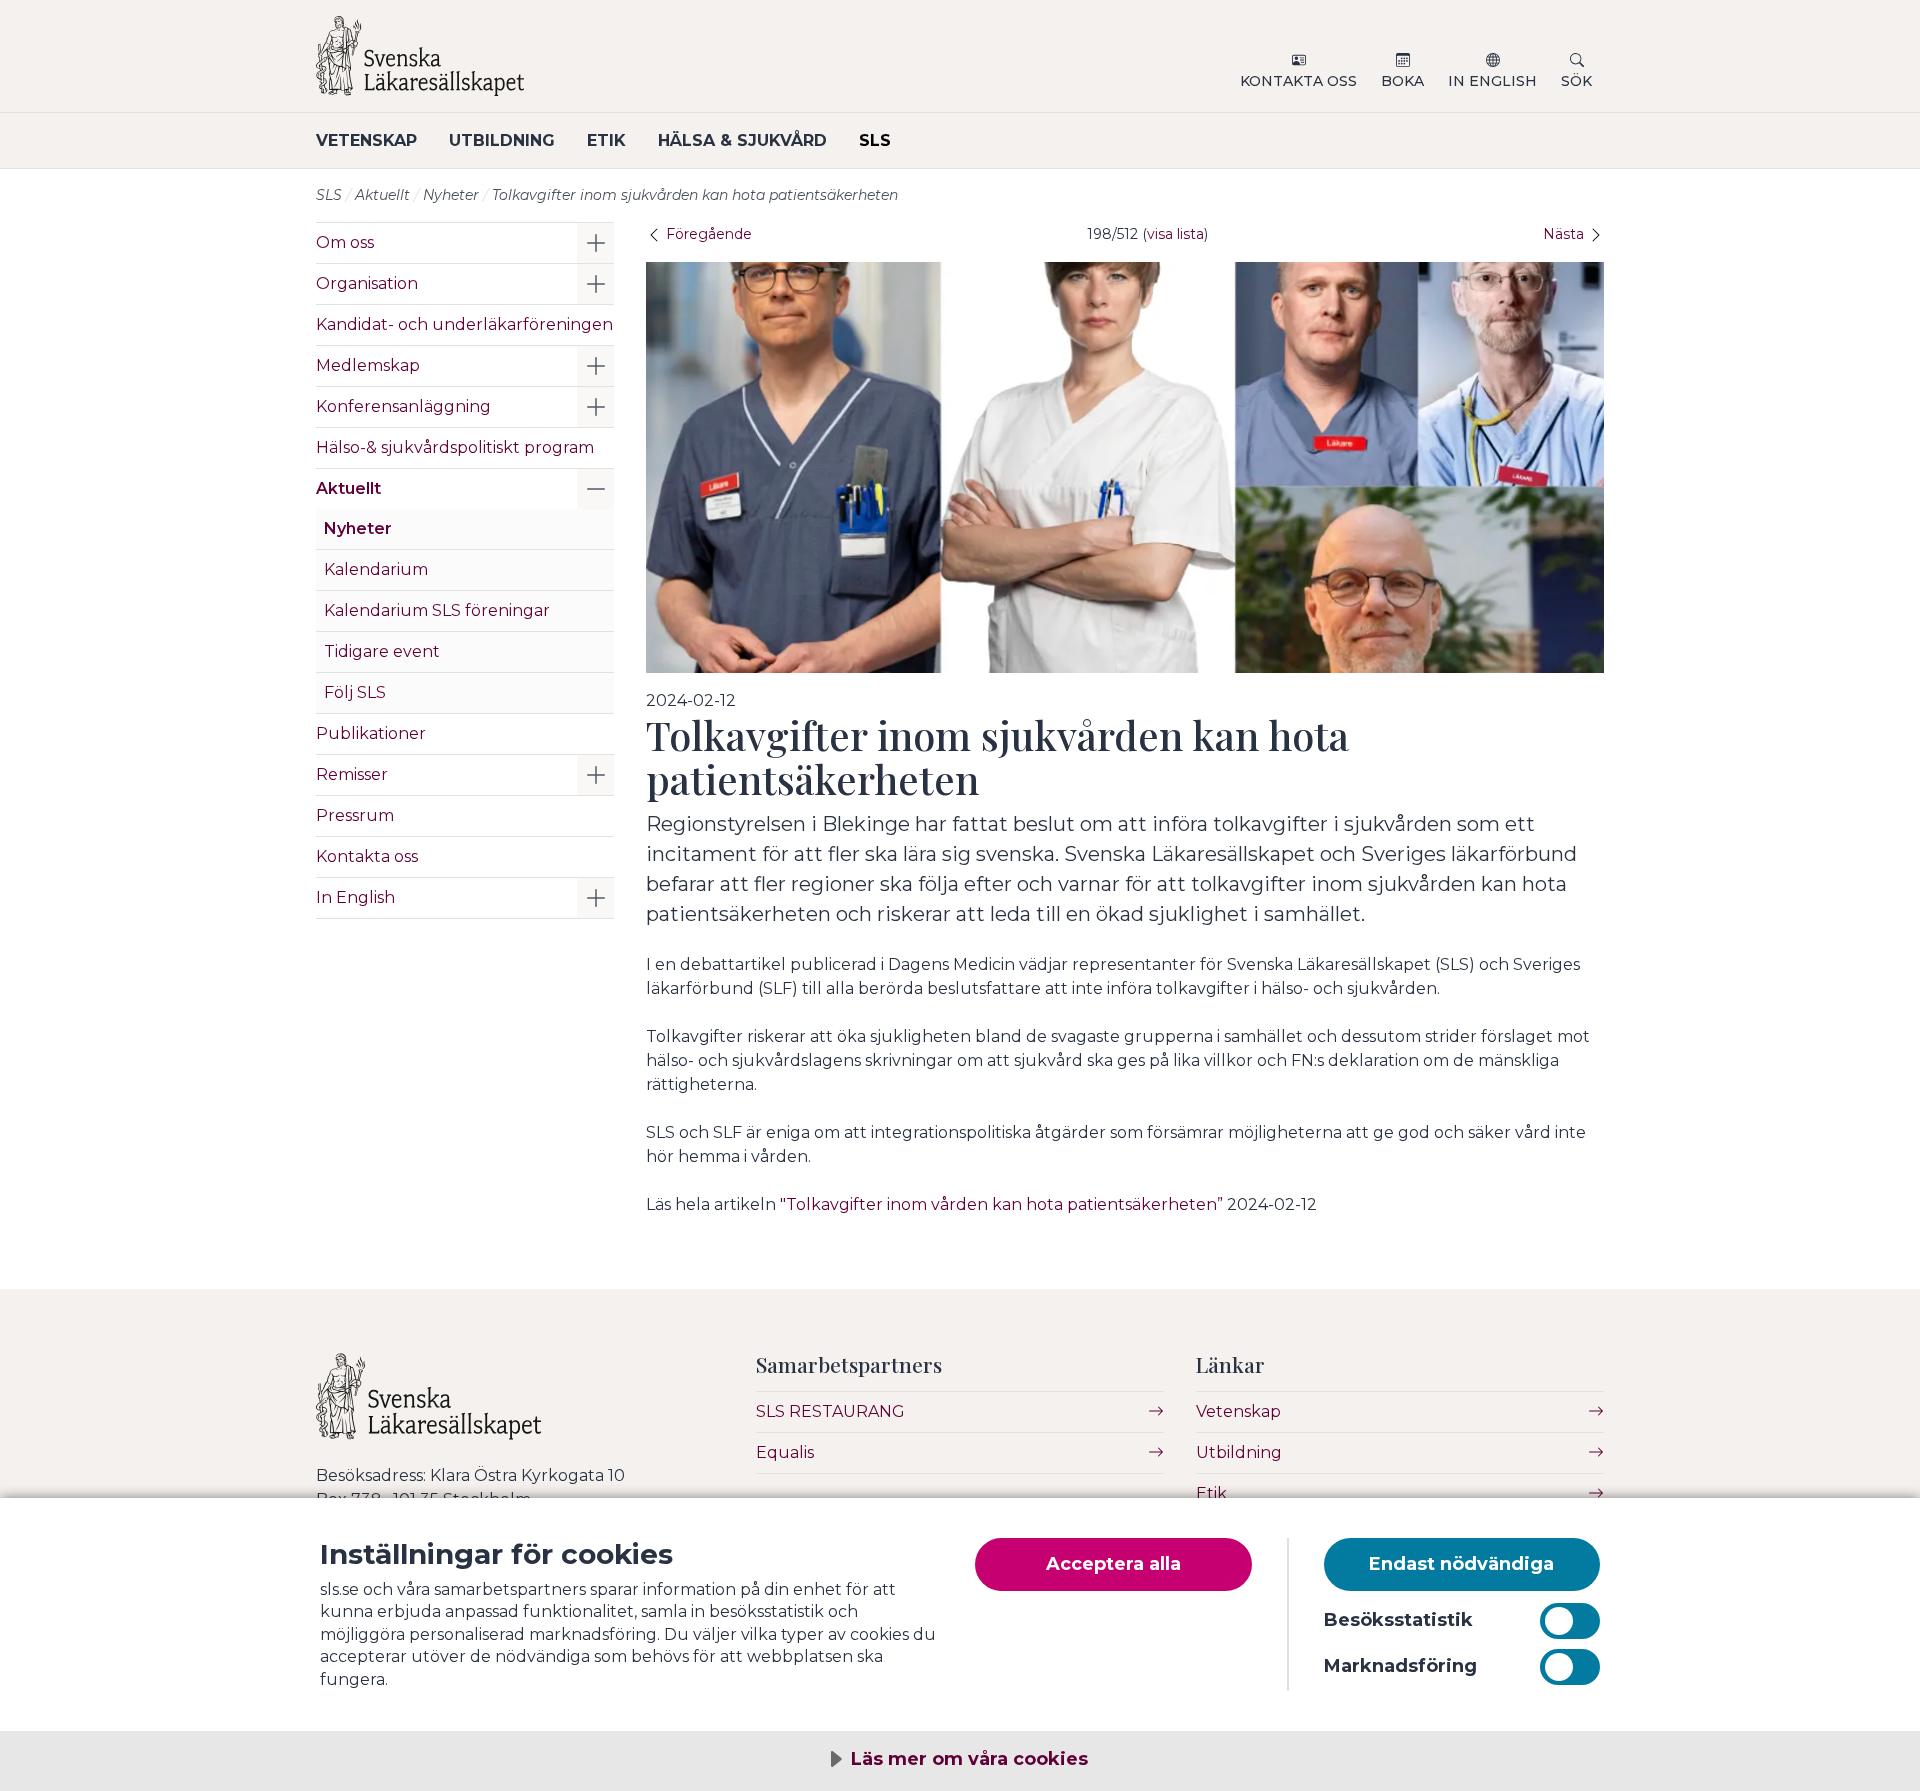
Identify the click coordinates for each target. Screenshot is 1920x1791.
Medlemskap (368, 365)
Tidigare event (382, 651)
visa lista (1175, 234)
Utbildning (502, 140)
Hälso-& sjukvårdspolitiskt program (455, 447)
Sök (1576, 81)
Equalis (785, 1452)
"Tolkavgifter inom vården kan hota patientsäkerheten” (1001, 1204)
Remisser (352, 774)
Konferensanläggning (403, 406)
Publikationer (371, 733)
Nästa (1565, 234)
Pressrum (355, 815)
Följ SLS (355, 692)
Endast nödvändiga (1461, 1564)
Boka (1402, 81)
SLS (875, 140)
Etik (606, 140)
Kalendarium (376, 569)
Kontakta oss (1298, 81)
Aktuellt (382, 195)
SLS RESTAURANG (830, 1411)
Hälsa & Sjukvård (742, 140)
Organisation (367, 283)
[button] (595, 243)
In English (1492, 81)
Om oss (345, 242)
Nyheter (451, 195)
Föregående (707, 234)
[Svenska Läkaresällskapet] (556, 64)
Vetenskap (366, 140)
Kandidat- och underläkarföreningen (464, 324)
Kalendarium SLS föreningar (437, 610)
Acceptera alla (1113, 1564)
